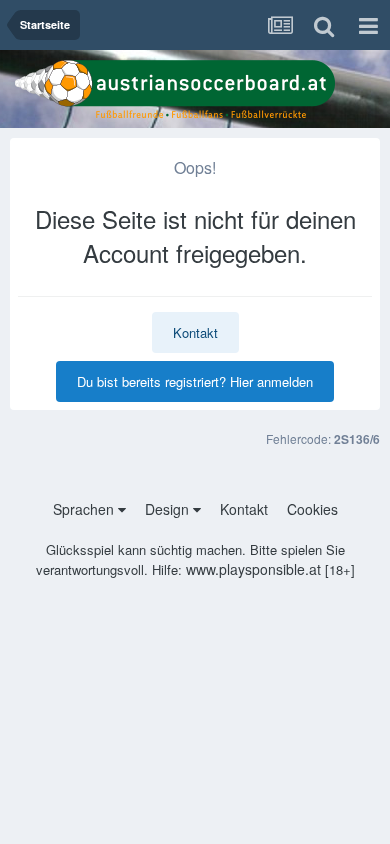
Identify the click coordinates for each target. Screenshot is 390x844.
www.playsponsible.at (253, 569)
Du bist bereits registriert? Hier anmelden (195, 381)
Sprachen (85, 509)
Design (169, 509)
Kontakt (195, 332)
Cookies (312, 509)
